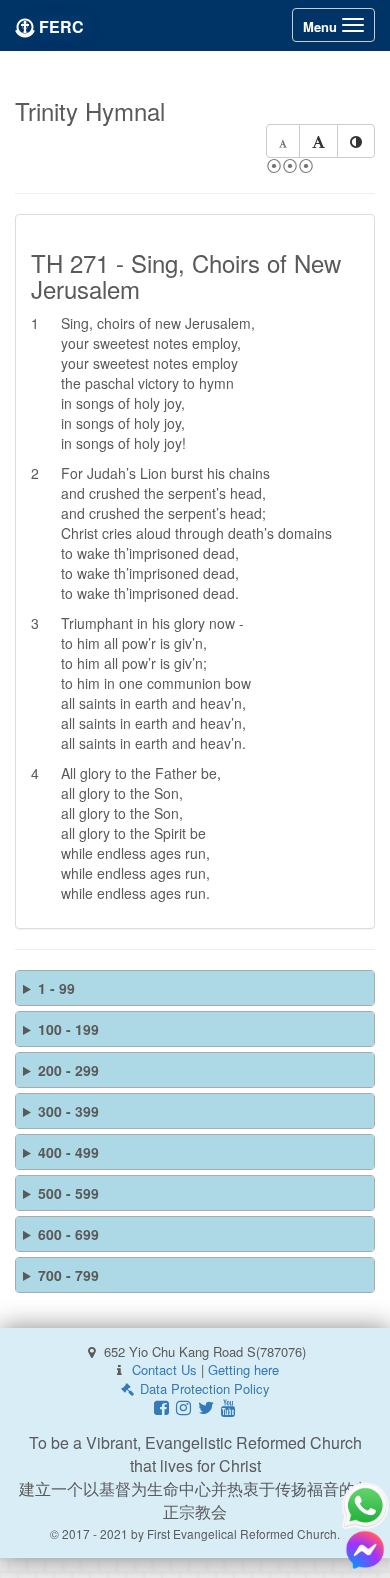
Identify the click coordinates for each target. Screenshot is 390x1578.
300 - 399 (68, 1111)
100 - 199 (68, 1029)
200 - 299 (68, 1070)
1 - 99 (56, 988)
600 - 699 (68, 1234)
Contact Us (164, 1369)
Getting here (243, 1369)
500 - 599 (68, 1193)
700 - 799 (68, 1275)
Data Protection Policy (203, 1388)
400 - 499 (68, 1152)
